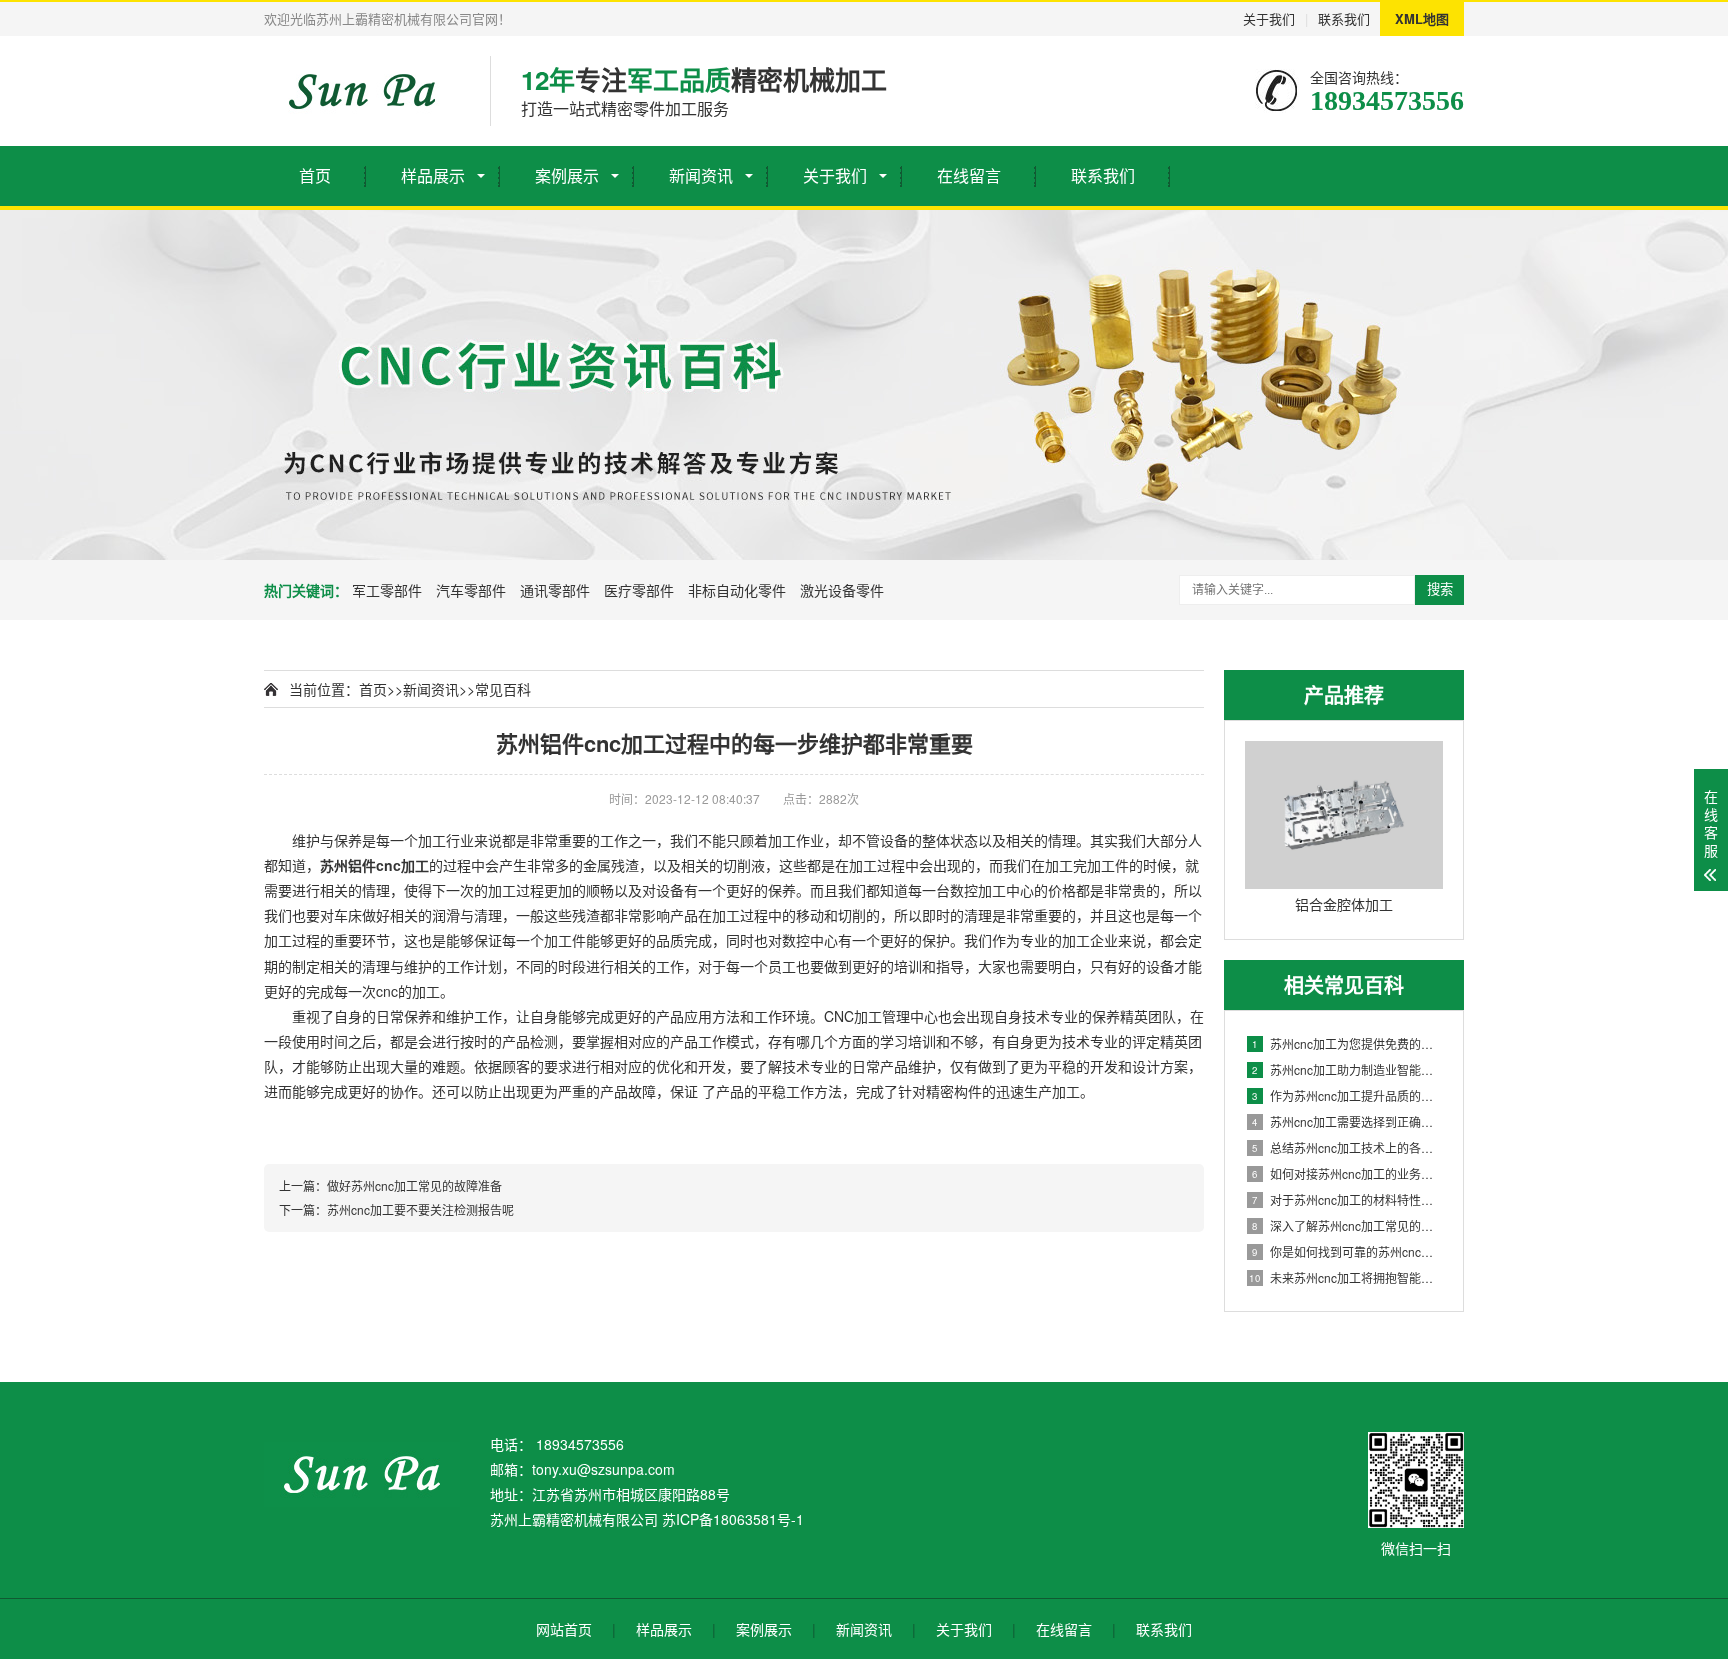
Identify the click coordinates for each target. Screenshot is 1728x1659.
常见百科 (503, 689)
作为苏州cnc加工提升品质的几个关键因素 (1347, 1095)
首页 (315, 175)
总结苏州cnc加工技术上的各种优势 (1347, 1147)
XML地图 (1422, 18)
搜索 (1440, 589)
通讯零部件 (555, 590)
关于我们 (1269, 18)
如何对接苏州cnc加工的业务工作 (1347, 1173)
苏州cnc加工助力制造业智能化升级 (1347, 1069)
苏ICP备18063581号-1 (733, 1519)
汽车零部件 (471, 590)
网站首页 (564, 1629)
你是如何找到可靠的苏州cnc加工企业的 (1347, 1251)
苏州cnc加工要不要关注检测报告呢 (420, 1209)
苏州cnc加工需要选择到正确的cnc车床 (1347, 1121)
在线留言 (969, 175)
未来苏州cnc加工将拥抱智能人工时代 (1346, 1277)
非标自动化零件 (737, 590)
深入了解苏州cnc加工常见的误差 (1347, 1225)
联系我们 (1344, 18)
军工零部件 (387, 590)
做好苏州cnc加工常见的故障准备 (414, 1185)
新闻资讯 (701, 175)
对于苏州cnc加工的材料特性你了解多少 (1347, 1199)
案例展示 (567, 175)
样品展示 (433, 175)
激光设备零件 (842, 590)
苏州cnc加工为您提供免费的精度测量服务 (1347, 1043)
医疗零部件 (639, 590)
